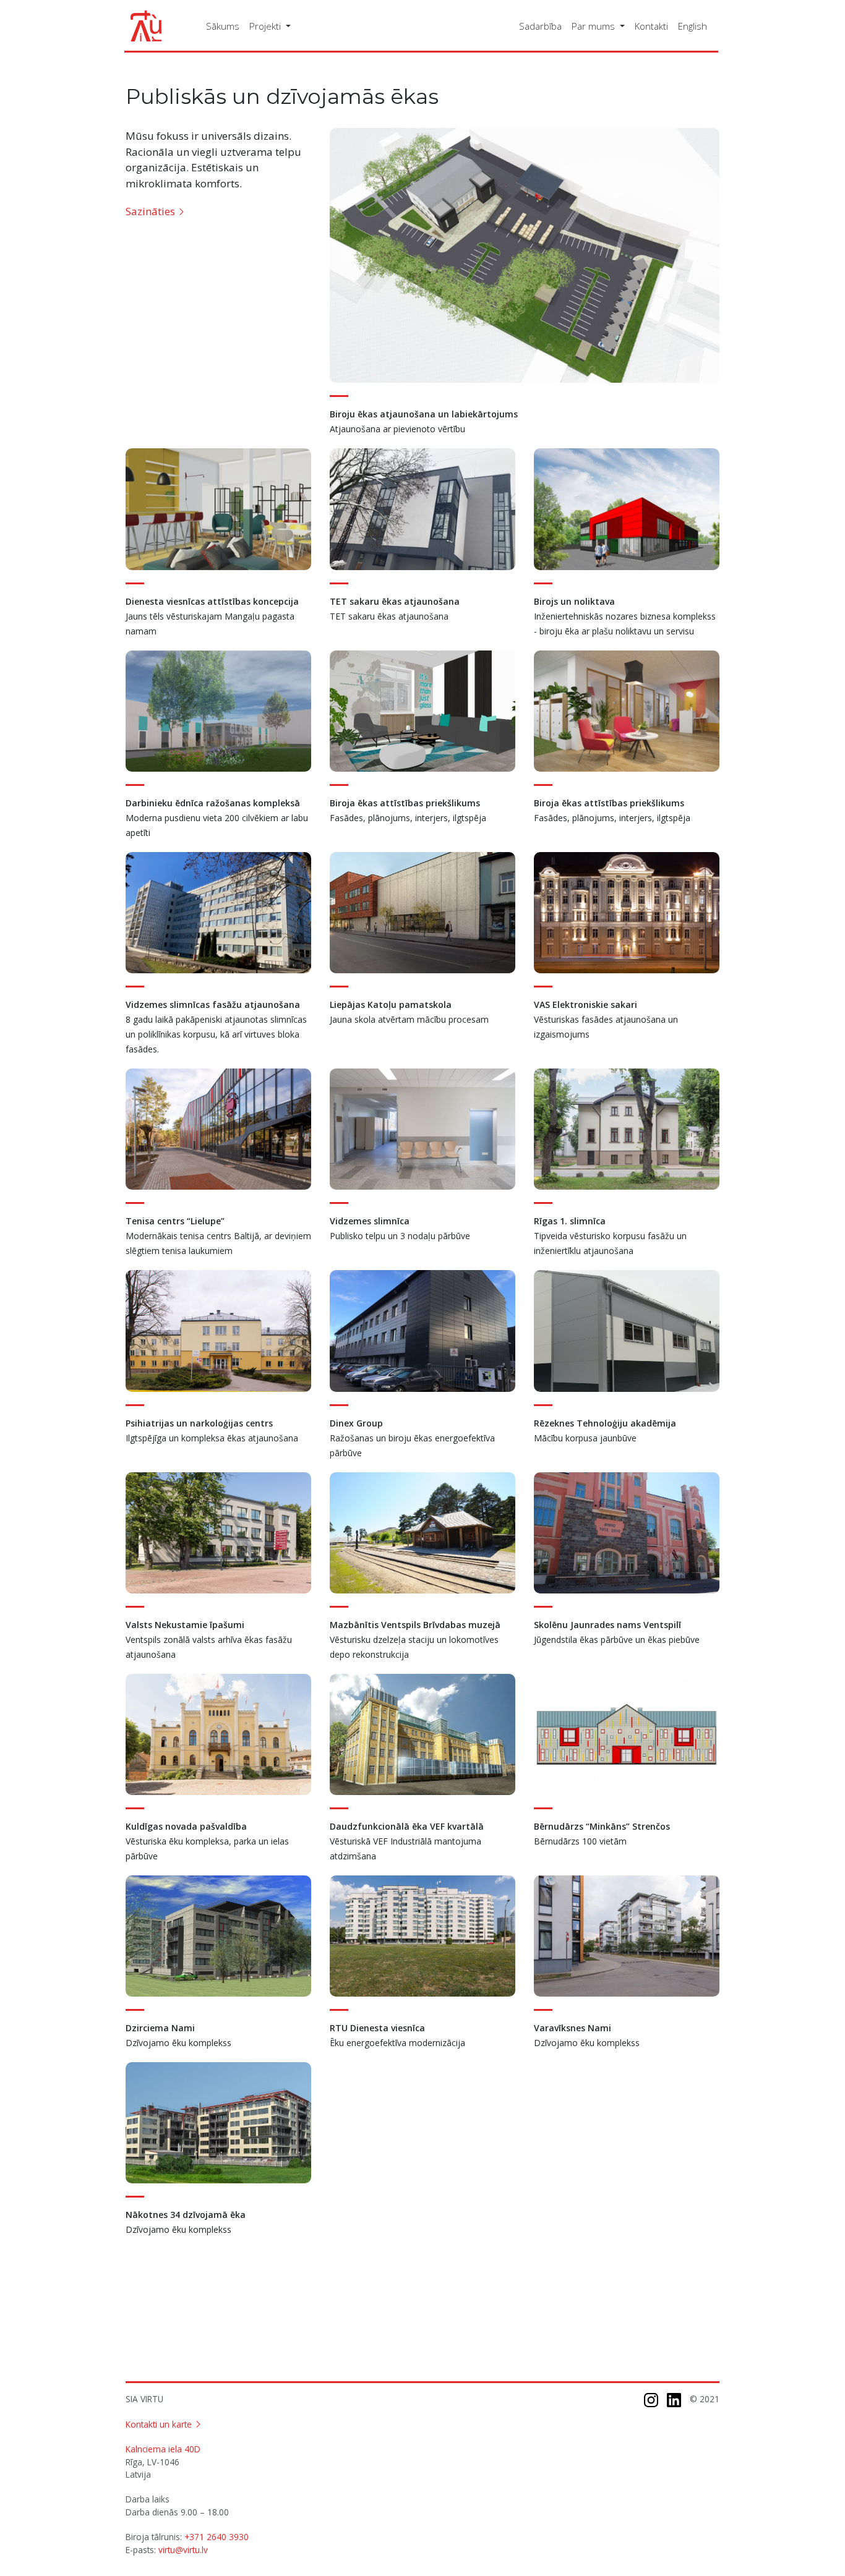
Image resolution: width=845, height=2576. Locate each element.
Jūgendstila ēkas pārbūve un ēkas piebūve (617, 1640)
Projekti (266, 26)
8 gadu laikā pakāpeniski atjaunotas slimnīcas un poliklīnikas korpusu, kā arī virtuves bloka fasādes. (216, 1034)
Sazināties (150, 211)
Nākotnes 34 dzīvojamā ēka (186, 2215)
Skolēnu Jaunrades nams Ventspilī (607, 1625)
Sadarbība (540, 26)
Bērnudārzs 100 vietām (580, 1841)
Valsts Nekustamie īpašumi (185, 1625)
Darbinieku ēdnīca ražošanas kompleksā (213, 803)
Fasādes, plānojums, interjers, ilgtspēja (408, 818)
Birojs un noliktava (574, 601)
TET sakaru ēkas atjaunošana (395, 601)
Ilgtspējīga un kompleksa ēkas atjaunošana (212, 1438)
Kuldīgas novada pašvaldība (186, 1826)
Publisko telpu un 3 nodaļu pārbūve (400, 1236)
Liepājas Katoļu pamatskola (391, 1004)
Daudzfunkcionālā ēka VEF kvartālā (407, 1826)
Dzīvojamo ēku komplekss (178, 2043)
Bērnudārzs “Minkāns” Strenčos (602, 1826)
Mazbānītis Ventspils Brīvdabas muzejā (415, 1625)
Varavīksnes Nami (573, 2028)
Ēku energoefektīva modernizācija (397, 2043)
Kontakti (651, 26)
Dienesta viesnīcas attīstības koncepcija (212, 601)
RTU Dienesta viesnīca (377, 2028)
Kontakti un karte (159, 2424)
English (693, 26)
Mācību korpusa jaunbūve (585, 1438)
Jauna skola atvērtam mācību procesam (409, 1019)
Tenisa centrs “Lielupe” (175, 1221)
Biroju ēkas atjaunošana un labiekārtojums (424, 414)
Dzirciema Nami (160, 2028)
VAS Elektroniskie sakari (585, 1004)
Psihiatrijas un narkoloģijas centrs (199, 1423)
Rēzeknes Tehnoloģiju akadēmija (605, 1423)
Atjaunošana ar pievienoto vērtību (397, 429)
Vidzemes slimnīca (370, 1221)
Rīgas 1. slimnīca (570, 1221)
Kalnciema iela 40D (163, 2449)
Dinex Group (356, 1423)
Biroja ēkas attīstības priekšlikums (405, 803)
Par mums (594, 26)
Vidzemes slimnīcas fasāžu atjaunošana (213, 1004)
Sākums (223, 26)
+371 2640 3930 (217, 2537)
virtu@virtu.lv (183, 2550)
